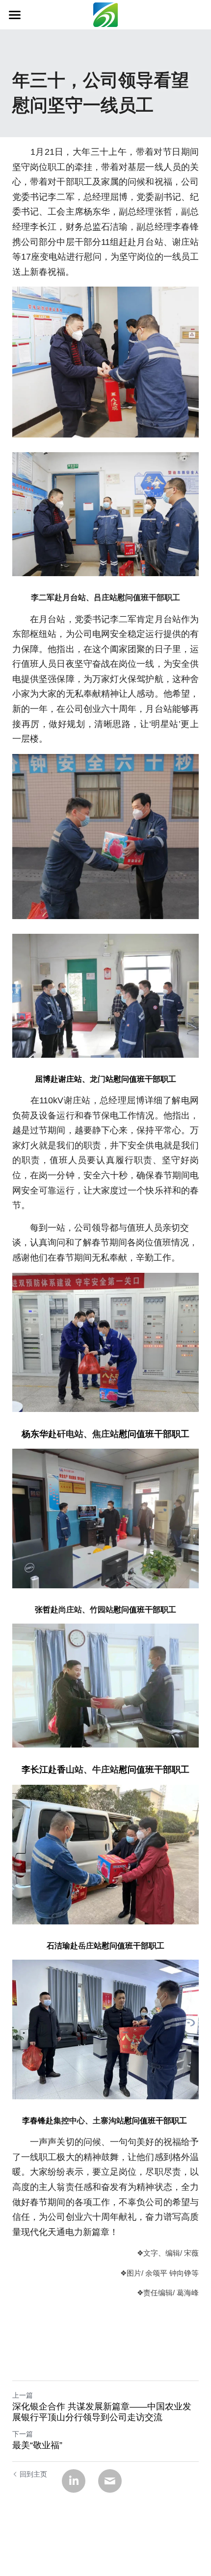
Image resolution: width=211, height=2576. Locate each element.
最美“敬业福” (37, 2445)
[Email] (110, 2481)
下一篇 (23, 2434)
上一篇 (23, 2395)
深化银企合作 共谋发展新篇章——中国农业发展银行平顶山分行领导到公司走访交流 (102, 2412)
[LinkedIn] (74, 2481)
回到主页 (33, 2474)
